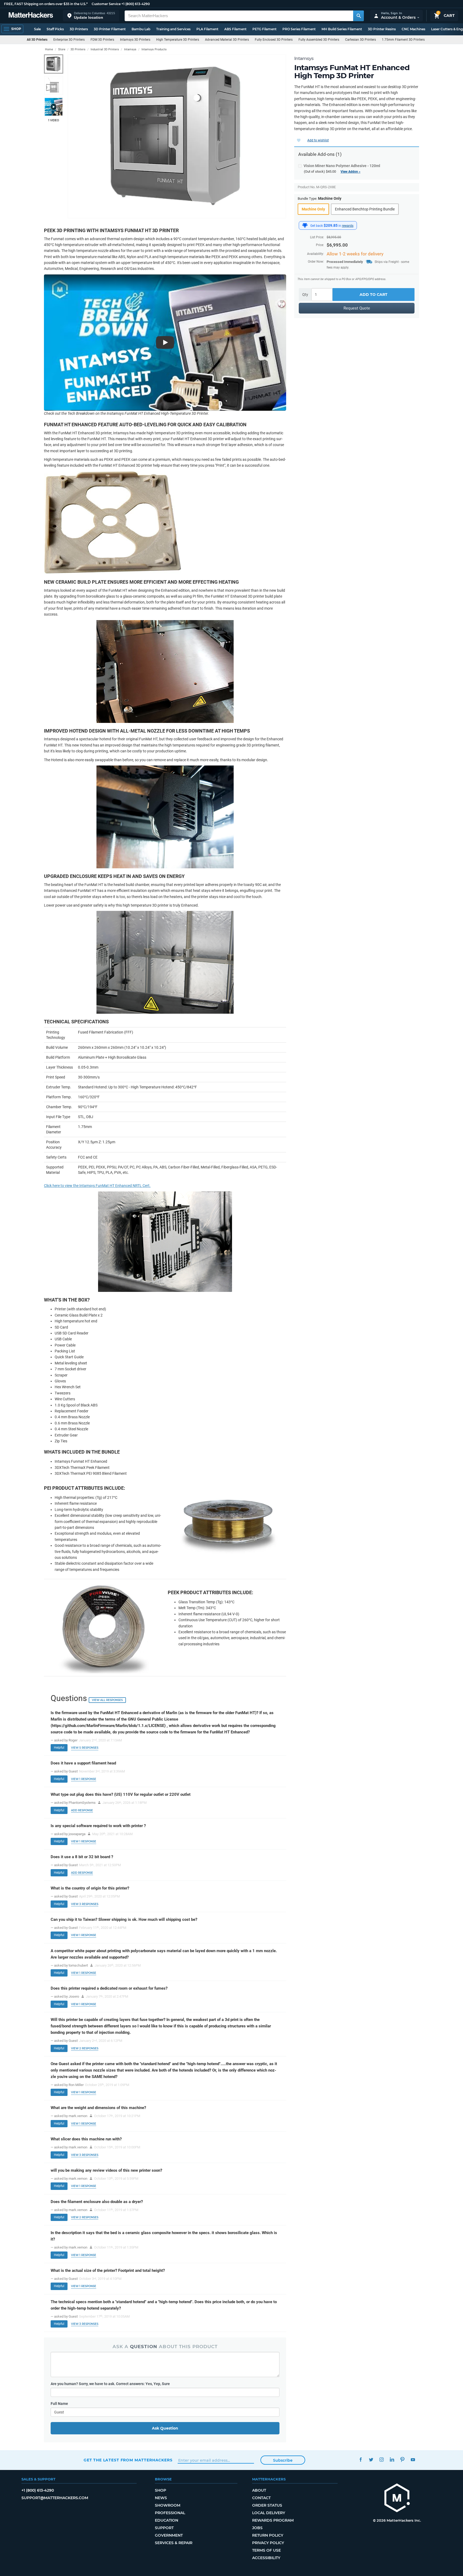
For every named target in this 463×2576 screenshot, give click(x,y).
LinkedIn (392, 2459)
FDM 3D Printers (102, 40)
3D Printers (79, 29)
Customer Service (106, 4)
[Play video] (54, 107)
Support (164, 2528)
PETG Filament (264, 29)
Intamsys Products (154, 49)
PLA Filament (207, 29)
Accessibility (266, 2558)
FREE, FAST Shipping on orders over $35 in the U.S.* (46, 4)
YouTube (413, 2459)
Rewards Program (273, 2520)
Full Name (59, 2404)
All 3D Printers (37, 40)
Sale (37, 29)
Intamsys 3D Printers (135, 40)
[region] (177, 136)
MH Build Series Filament (342, 29)
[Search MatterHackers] (359, 16)
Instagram (381, 2459)
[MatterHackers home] (31, 16)
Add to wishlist (318, 140)
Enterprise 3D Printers (69, 40)
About (259, 2490)
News (161, 2498)
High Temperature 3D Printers (178, 40)
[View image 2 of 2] (54, 85)
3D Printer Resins (382, 29)
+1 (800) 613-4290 (136, 4)
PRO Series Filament (299, 29)
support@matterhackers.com (55, 2498)
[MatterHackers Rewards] (305, 225)
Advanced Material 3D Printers (227, 40)
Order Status (267, 2505)
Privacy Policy (268, 2543)
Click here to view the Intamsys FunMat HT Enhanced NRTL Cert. (97, 1186)
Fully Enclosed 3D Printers (274, 40)
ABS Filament (235, 29)
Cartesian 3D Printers (361, 40)
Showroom (168, 2505)
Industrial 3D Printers (105, 49)
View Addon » (350, 172)
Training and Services (173, 29)
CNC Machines (413, 29)
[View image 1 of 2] (54, 64)
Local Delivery (269, 2513)
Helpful (59, 1748)
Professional (170, 2513)
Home (49, 49)
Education (167, 2520)
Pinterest (402, 2459)
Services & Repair (174, 2543)
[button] (91, 16)
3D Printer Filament (110, 29)
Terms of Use (266, 2550)
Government (169, 2535)
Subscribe (283, 2460)
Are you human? (110, 2384)
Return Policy (268, 2535)
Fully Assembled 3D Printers (319, 40)
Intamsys (304, 58)
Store (62, 49)
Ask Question (165, 2428)
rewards (348, 226)
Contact (261, 2498)
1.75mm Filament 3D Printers (403, 40)
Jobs (257, 2528)
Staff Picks (55, 29)
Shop (160, 2490)
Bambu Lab (141, 29)
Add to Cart (374, 295)
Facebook (361, 2459)
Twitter (371, 2459)
